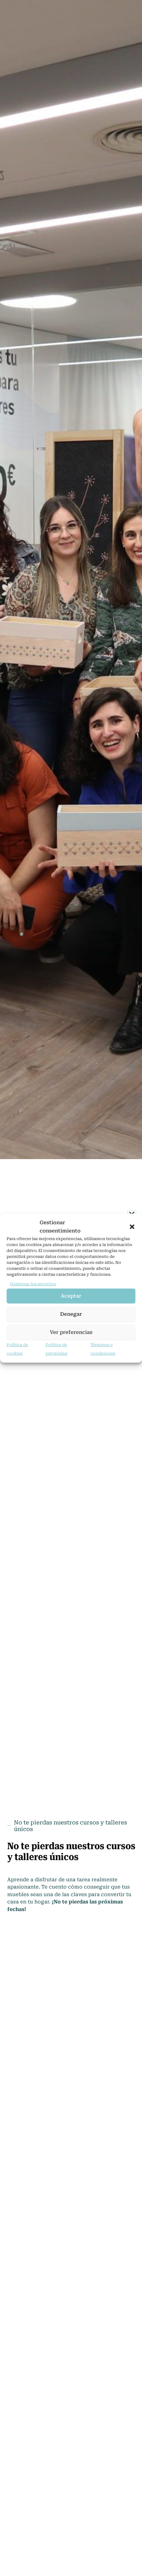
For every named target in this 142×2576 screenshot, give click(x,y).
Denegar (71, 1314)
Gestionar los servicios (33, 1284)
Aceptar (71, 1296)
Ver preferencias (71, 1332)
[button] (132, 1227)
